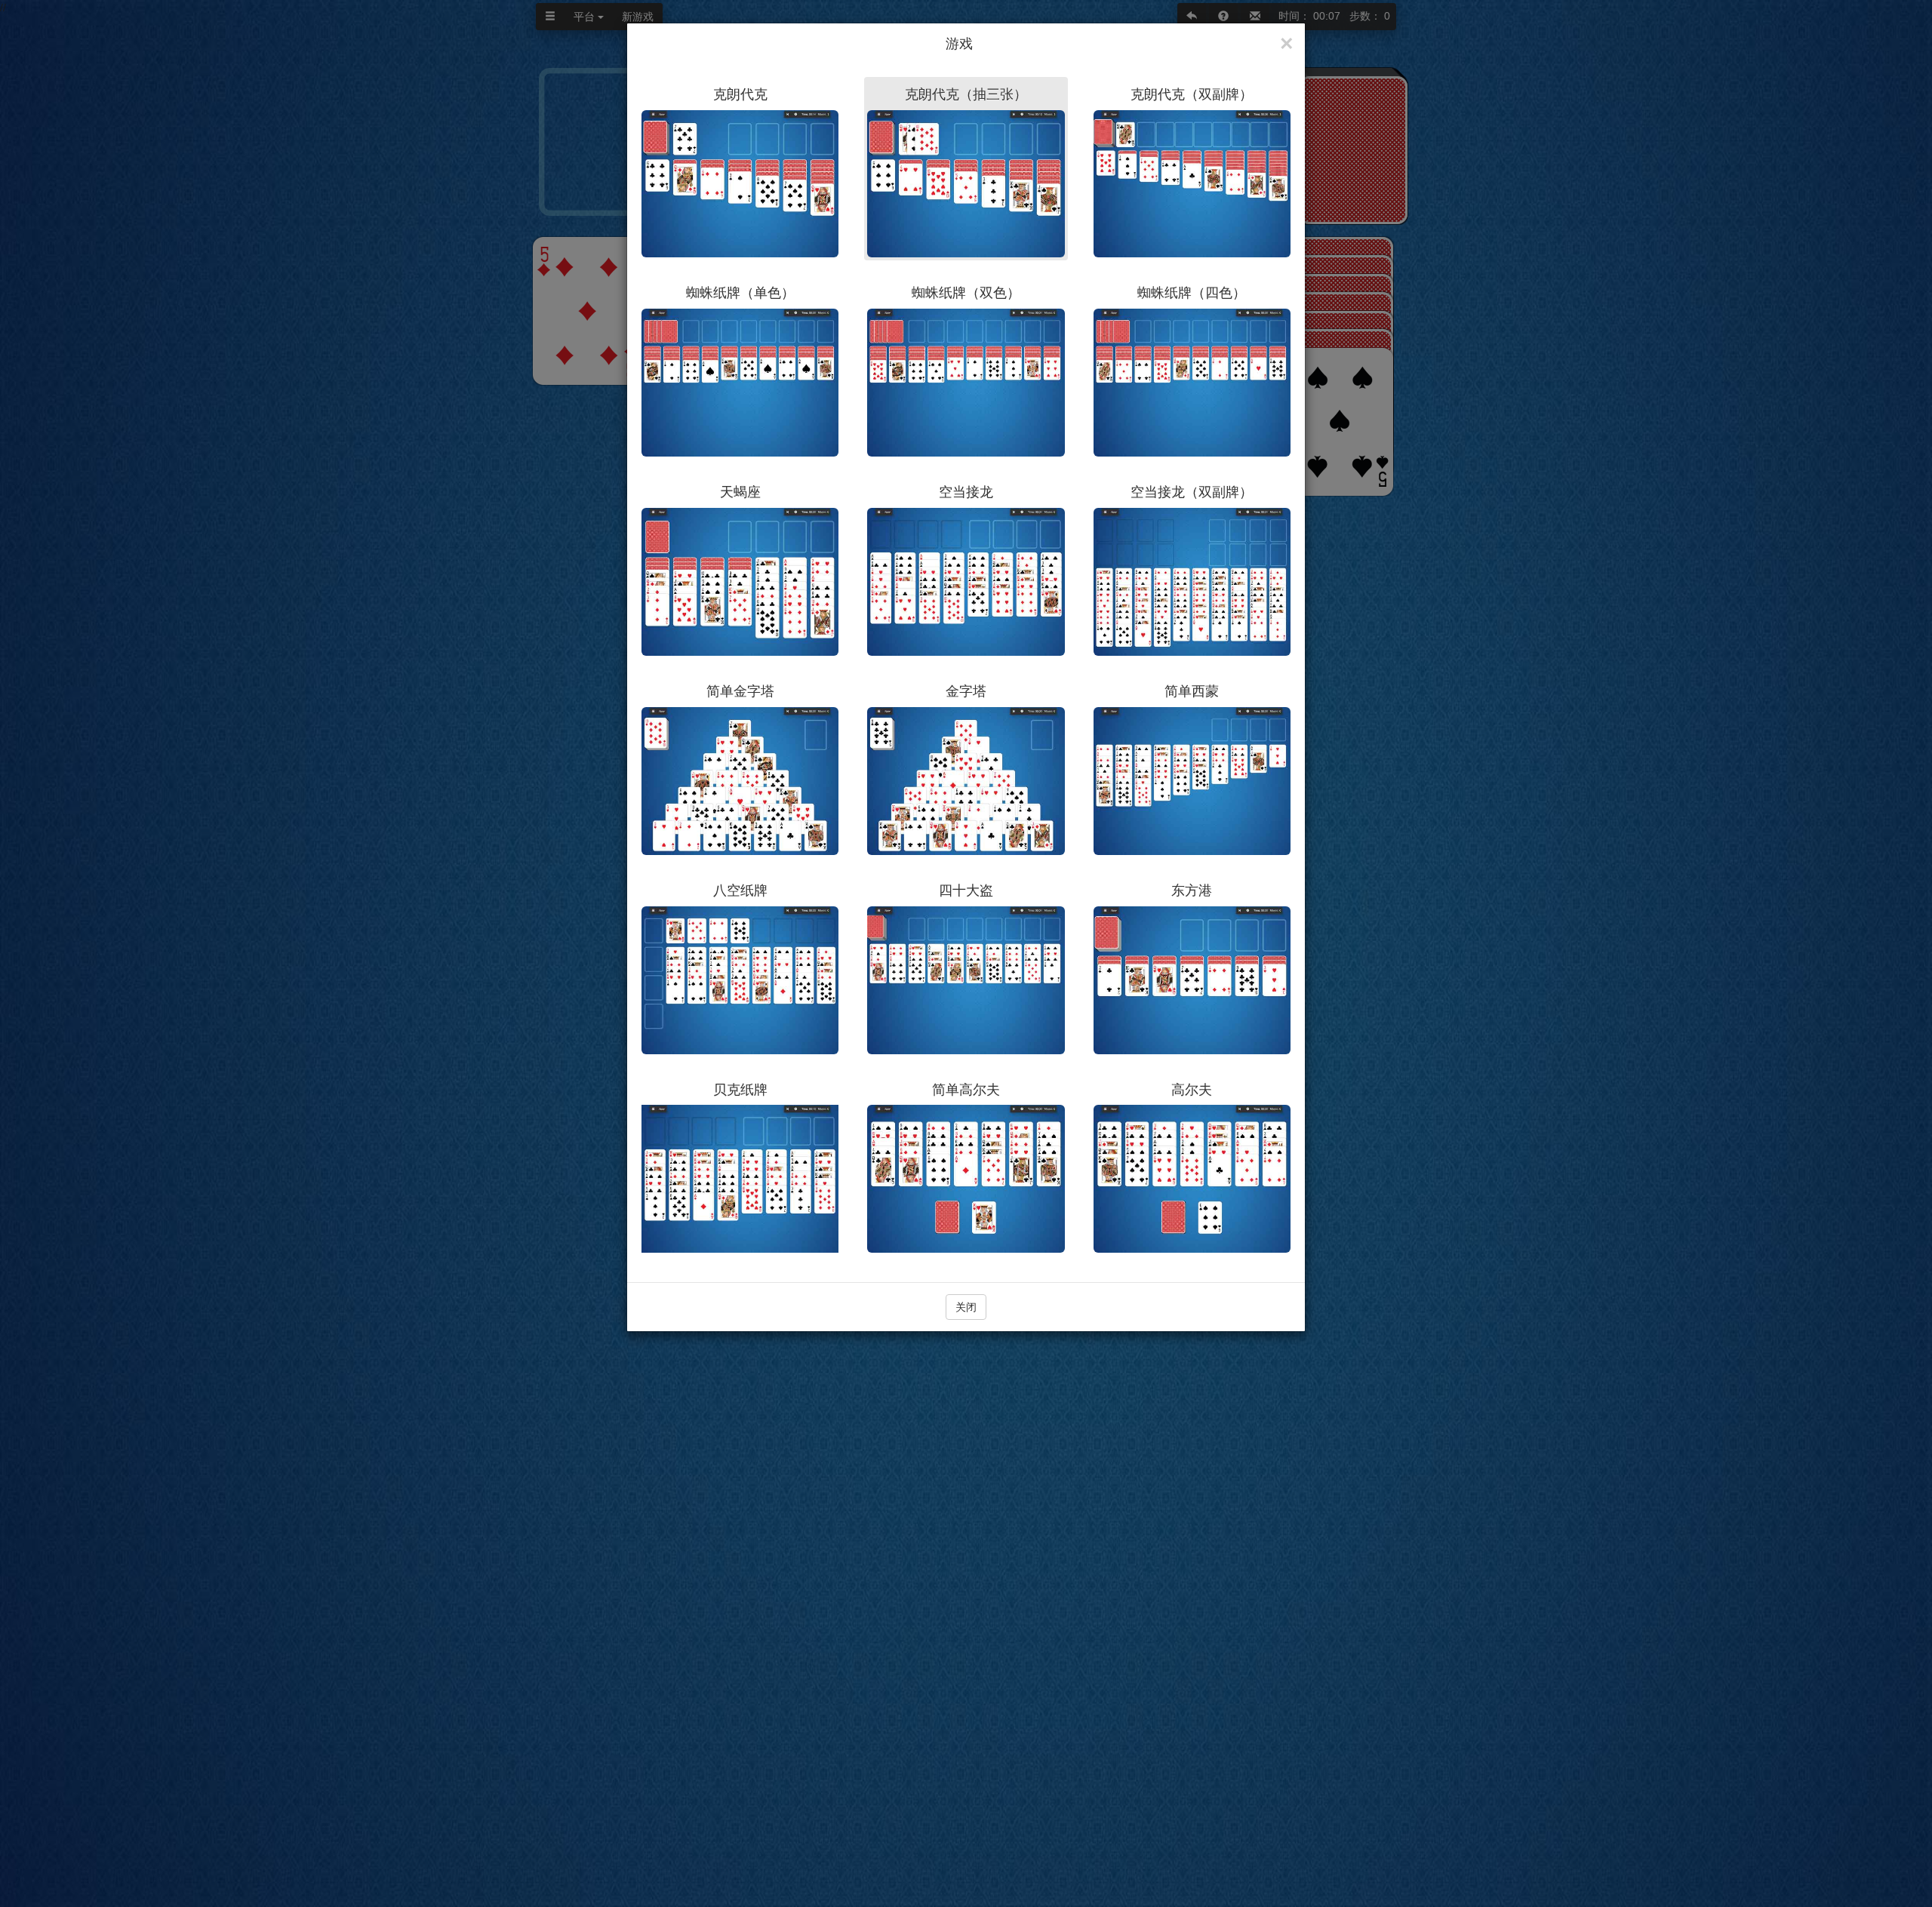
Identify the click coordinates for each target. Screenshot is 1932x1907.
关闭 (966, 1307)
